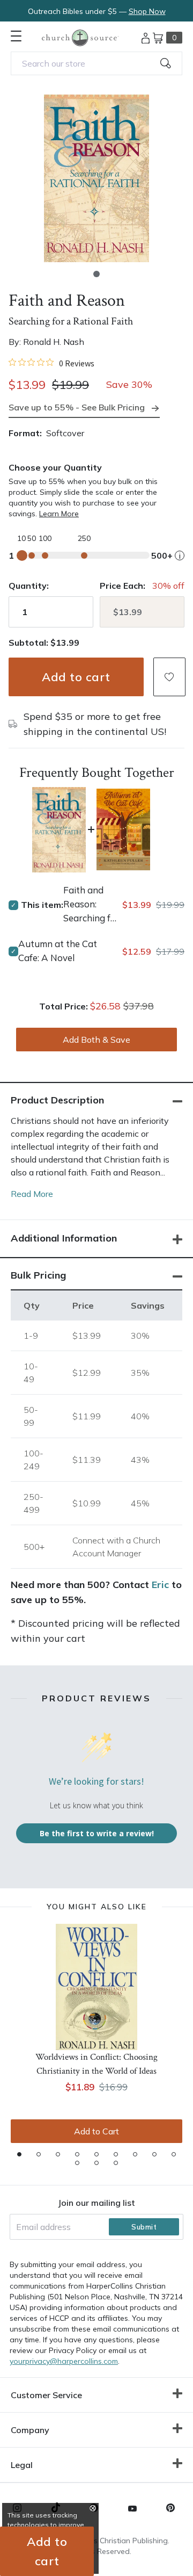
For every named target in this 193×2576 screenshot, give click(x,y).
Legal (22, 2465)
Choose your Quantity (55, 467)
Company (30, 2430)
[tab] (19, 2154)
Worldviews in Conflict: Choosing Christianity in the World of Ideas (96, 2064)
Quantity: (29, 586)
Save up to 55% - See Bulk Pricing (77, 407)
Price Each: (123, 586)
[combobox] (96, 63)
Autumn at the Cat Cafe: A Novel (58, 951)
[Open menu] (16, 36)
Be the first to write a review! (97, 1833)
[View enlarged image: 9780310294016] (96, 178)
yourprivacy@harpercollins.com (64, 2361)
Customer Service (46, 2395)
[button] (96, 274)
